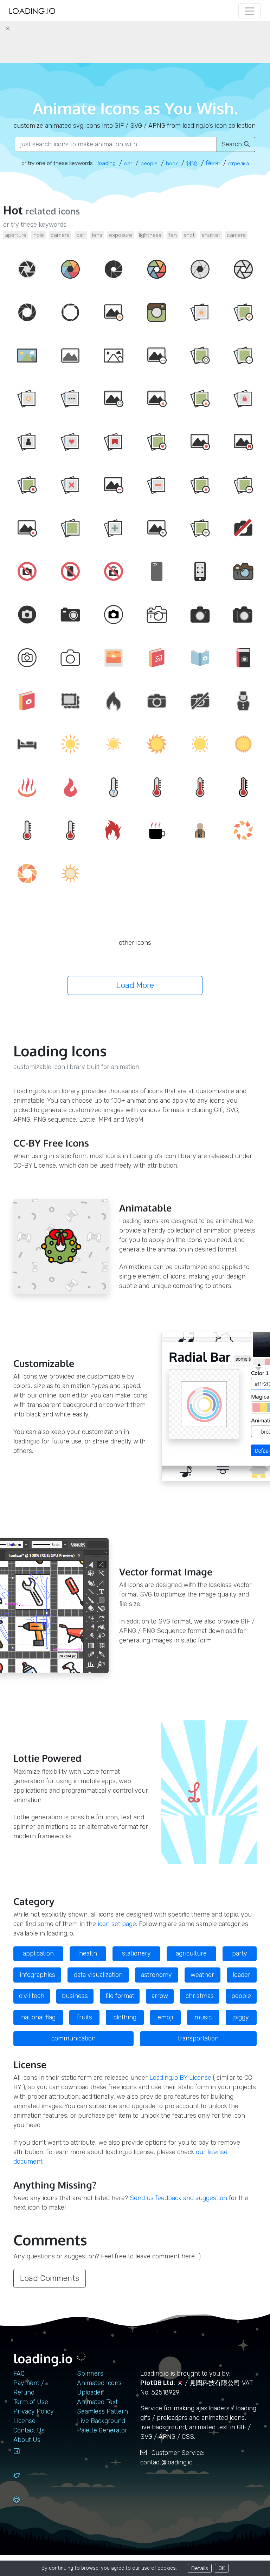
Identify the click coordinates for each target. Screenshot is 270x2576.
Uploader (90, 2392)
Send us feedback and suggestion (178, 2198)
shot (189, 235)
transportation (198, 2038)
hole (39, 235)
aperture (16, 235)
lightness (150, 235)
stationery (136, 1953)
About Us (27, 2440)
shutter (211, 235)
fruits (85, 2017)
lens (97, 235)
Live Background (101, 2421)
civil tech (32, 1996)
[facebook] (25, 2458)
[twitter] (25, 2482)
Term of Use (31, 2402)
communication (73, 2038)
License (24, 2421)
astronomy (156, 1975)
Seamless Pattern (102, 2411)
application (38, 1953)
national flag (38, 2017)
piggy (241, 2017)
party (240, 1953)
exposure (121, 235)
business (75, 1996)
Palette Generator (102, 2430)
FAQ (19, 2373)
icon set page (117, 1924)
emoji (165, 2017)
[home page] (32, 11)
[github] (25, 2506)
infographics (37, 1975)
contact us (29, 2430)
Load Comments (50, 2278)
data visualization (98, 1975)
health (88, 1953)
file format (120, 1996)
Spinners (90, 2373)
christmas (200, 1996)
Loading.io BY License (180, 2078)
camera (60, 235)
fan (173, 235)
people (241, 1996)
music (203, 2017)
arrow (160, 1996)
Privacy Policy (34, 2411)
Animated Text (97, 2402)
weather (202, 1975)
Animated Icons (99, 2383)
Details (200, 2568)
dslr (81, 235)
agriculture (191, 1953)
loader (242, 1975)
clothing (125, 2017)
